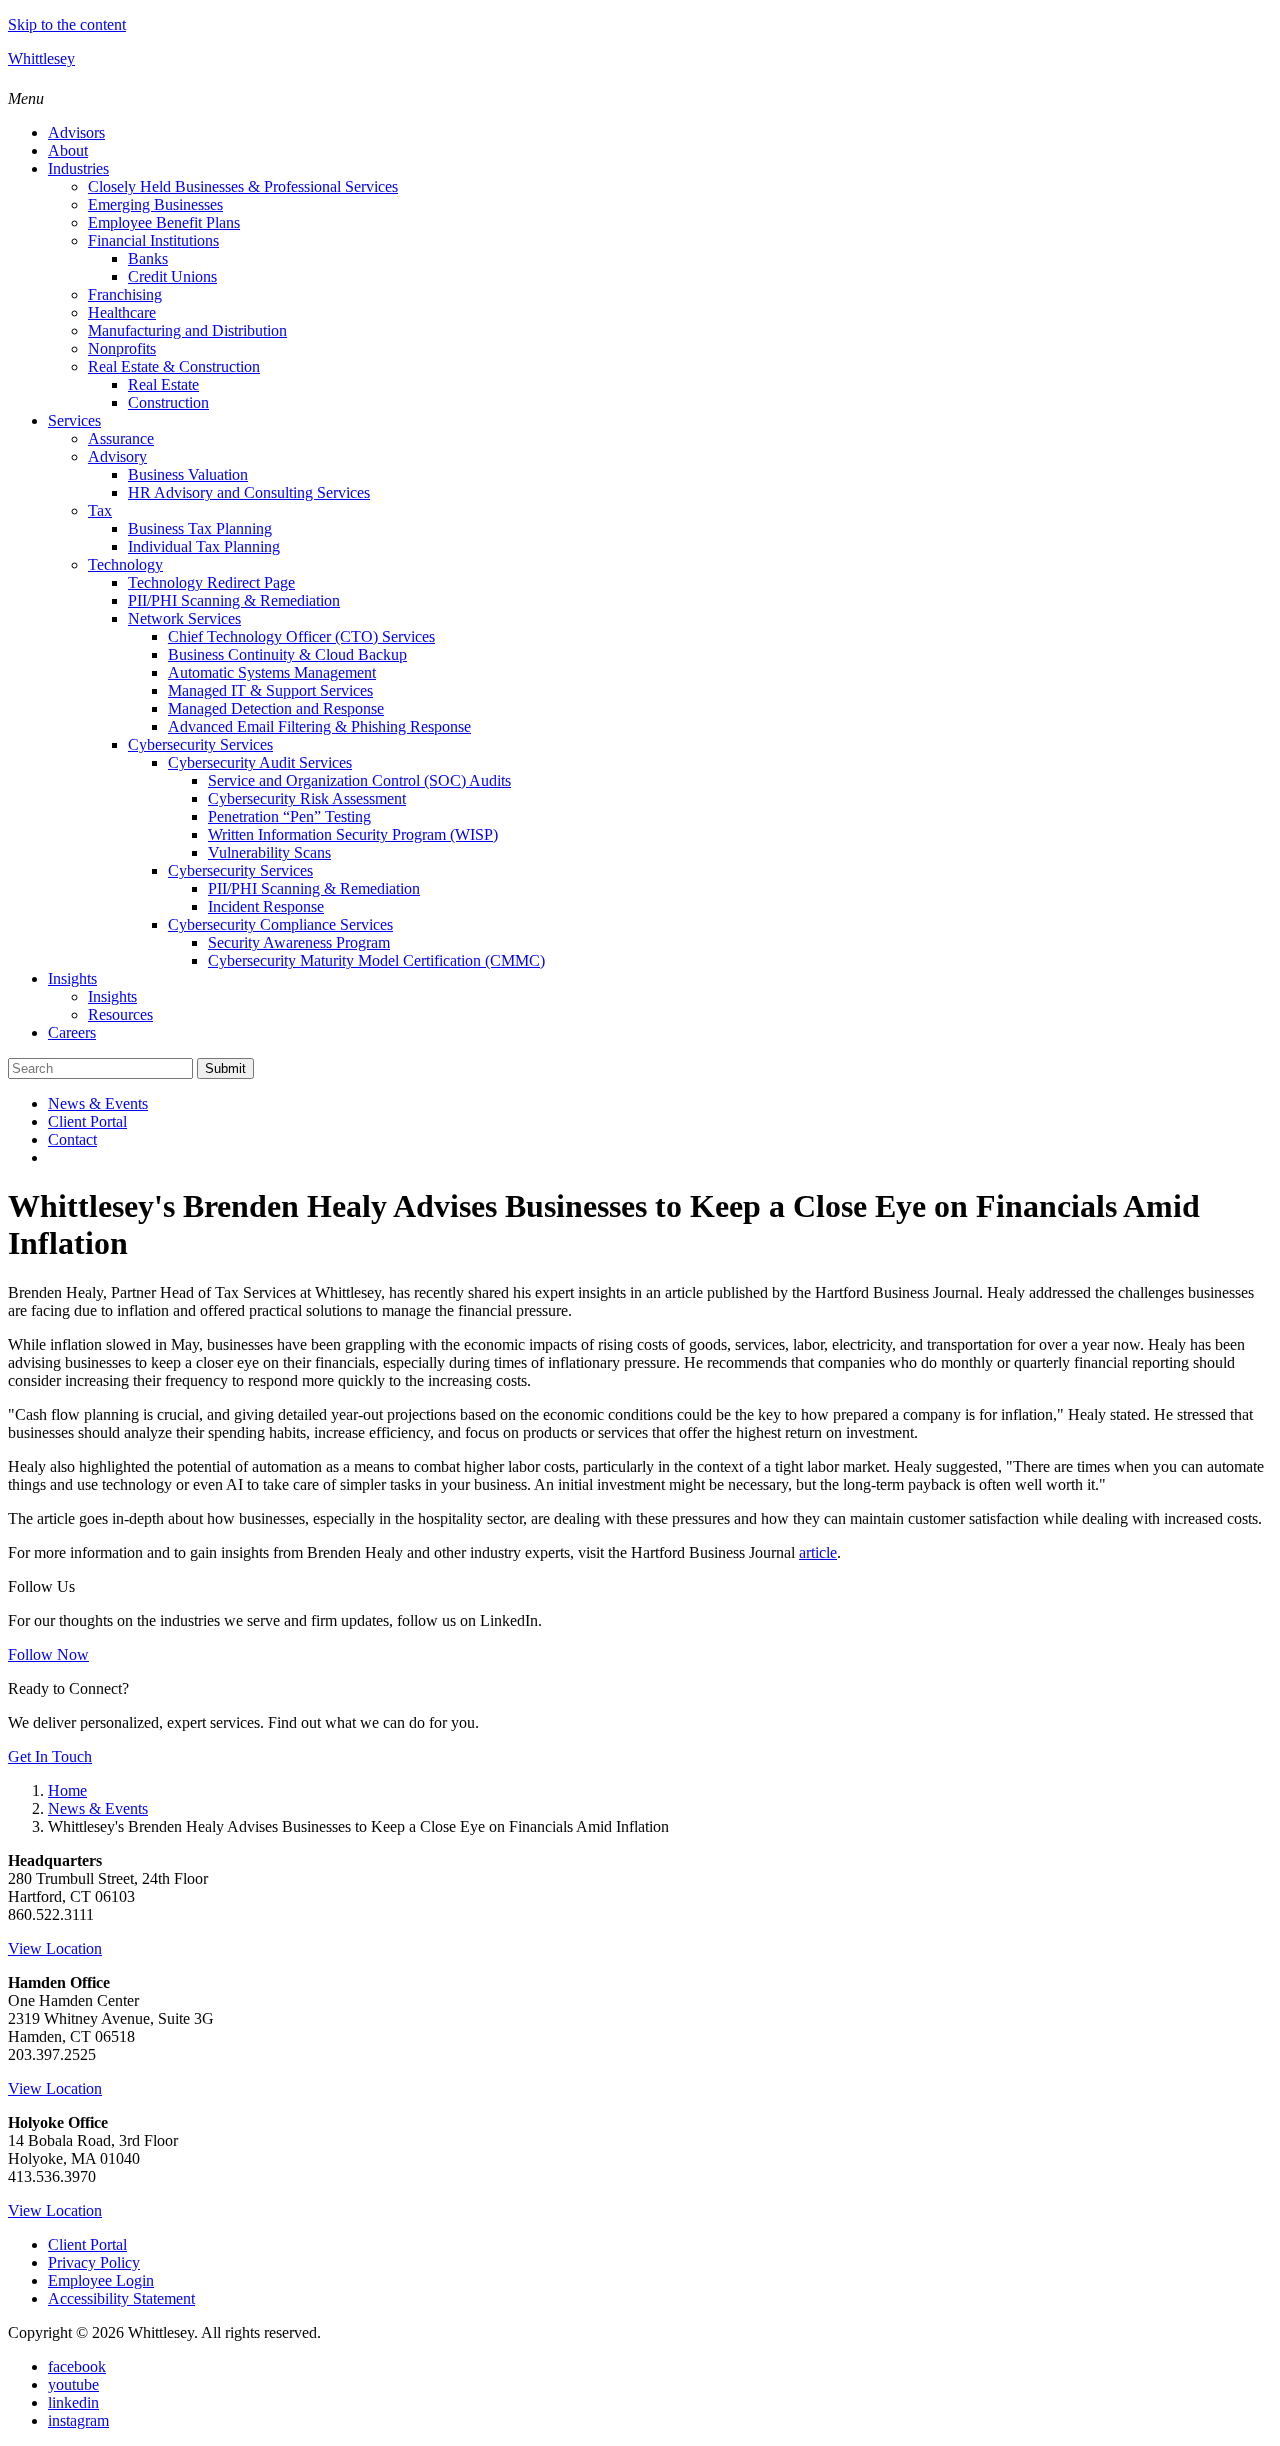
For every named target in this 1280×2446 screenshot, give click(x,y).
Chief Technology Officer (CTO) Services (301, 636)
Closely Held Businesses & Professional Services (243, 186)
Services (74, 420)
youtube (73, 2384)
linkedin (73, 2402)
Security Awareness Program (299, 942)
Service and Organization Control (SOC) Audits (359, 780)
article (818, 1552)
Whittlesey (41, 58)
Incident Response (266, 906)
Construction (168, 402)
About (68, 150)
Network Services (184, 618)
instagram (78, 2420)
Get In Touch (50, 1756)
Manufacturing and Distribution (187, 330)
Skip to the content (67, 24)
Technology (125, 564)
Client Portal (87, 1121)
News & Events (98, 1103)
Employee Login (101, 2280)
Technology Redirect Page (211, 582)
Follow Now (48, 1654)
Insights (72, 978)
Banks (148, 258)
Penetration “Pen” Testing (289, 816)
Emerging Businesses (155, 204)
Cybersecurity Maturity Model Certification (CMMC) (376, 960)
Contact (72, 1139)
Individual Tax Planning (204, 546)
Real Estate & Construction (174, 366)
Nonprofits (122, 348)
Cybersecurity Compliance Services (280, 924)
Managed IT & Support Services (270, 690)
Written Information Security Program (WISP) (353, 834)
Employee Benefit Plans (164, 222)
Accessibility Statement (121, 2298)
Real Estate (163, 384)
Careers (72, 1032)
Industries (78, 168)
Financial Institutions (153, 240)
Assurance (121, 438)
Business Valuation (188, 474)
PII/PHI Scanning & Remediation (234, 600)
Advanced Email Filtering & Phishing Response (319, 726)
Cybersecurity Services (200, 744)
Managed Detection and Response (276, 708)
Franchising (125, 294)
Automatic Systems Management (272, 672)
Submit (225, 1068)
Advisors (76, 132)
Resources (120, 1014)
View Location (55, 1948)
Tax (100, 510)
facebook (77, 2366)
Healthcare (122, 312)
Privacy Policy (94, 2262)
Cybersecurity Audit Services (260, 762)
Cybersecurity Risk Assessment (307, 798)
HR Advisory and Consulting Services (249, 492)
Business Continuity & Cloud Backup (287, 654)
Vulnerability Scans (269, 852)
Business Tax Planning (200, 528)
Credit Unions (172, 276)
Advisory (117, 456)
